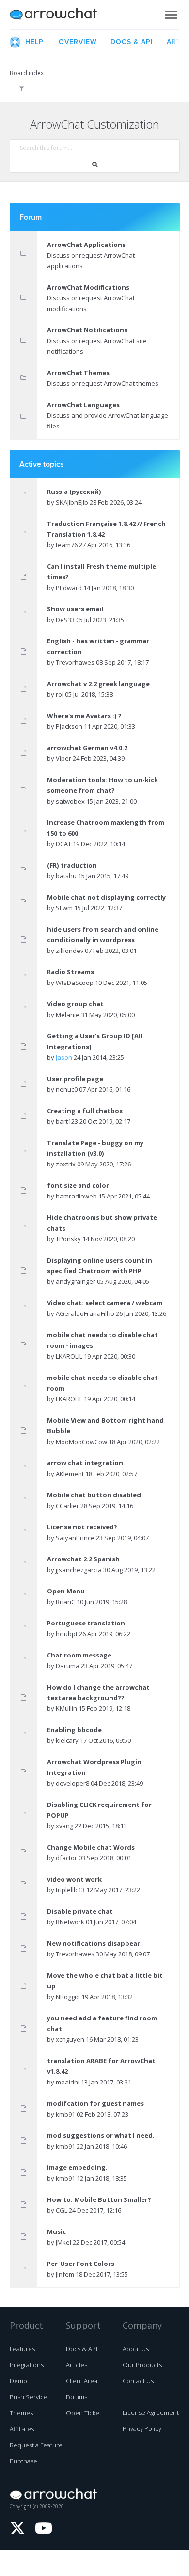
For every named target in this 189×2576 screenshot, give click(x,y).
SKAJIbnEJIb (72, 502)
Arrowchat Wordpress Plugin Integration (94, 1767)
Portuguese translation (86, 1623)
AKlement (70, 1474)
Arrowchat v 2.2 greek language (98, 684)
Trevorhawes (75, 662)
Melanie (68, 1015)
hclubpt (67, 1634)
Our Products (142, 2365)
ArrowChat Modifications (88, 287)
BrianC (65, 1602)
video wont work (74, 1879)
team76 (67, 545)
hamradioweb (76, 1196)
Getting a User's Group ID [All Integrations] (95, 1041)
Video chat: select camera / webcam (105, 1303)
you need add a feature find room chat (102, 2023)
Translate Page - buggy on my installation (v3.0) (95, 1148)
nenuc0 (67, 1089)
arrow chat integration (85, 1463)
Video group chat (75, 1004)
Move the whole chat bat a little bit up (105, 1981)
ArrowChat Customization (95, 124)
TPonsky (68, 1239)
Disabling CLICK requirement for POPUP (99, 1810)
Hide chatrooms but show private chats (102, 1223)
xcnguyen (70, 2039)
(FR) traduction (72, 865)
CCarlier (67, 1506)
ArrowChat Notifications (87, 330)
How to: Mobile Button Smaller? (99, 2199)
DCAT (63, 844)
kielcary (67, 1740)
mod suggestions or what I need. (101, 2135)
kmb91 (65, 2114)
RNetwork (70, 1922)
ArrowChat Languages (83, 405)
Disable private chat (80, 1911)
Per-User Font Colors (81, 2264)
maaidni (68, 2082)
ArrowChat (60, 15)
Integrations (27, 2365)
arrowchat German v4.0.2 (87, 748)
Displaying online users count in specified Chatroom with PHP (100, 1265)
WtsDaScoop (75, 983)
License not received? (82, 1527)
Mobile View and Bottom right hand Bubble (105, 1426)
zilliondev (70, 951)
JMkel (63, 2242)
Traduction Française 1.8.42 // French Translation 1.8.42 (106, 529)
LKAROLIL (69, 1356)
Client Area (82, 2381)
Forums (77, 2397)
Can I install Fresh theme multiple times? (102, 572)
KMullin (66, 1708)
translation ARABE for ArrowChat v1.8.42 (101, 2066)
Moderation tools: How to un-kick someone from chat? (102, 785)
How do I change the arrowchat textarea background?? (98, 1692)
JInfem (65, 2274)
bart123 (67, 1121)
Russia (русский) (74, 492)
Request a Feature (36, 2445)
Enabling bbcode (74, 1730)
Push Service (29, 2397)
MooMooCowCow (81, 1442)
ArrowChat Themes (78, 373)
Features (22, 2349)
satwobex (70, 801)
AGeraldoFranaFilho (85, 1313)
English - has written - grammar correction (98, 646)
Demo (18, 2381)
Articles (77, 2365)
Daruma (68, 1666)
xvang (64, 1826)
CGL (62, 2210)
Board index (27, 73)
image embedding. (77, 2167)
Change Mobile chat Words (91, 1847)
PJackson (69, 726)
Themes (21, 2413)
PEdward (69, 588)
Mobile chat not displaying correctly (106, 897)
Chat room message (79, 1655)
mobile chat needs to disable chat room (102, 1383)
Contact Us (138, 2381)
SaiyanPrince (75, 1538)
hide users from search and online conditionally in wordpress (103, 935)
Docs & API (82, 2349)
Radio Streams (71, 972)
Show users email (75, 609)
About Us (136, 2349)
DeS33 (65, 620)
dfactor (66, 1858)
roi (60, 694)
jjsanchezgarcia (79, 1570)
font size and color (78, 1185)
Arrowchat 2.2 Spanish (83, 1559)
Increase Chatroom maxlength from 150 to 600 (106, 828)
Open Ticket (84, 2413)
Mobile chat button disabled (94, 1495)
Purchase (24, 2461)
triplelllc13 (70, 1890)
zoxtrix (66, 1164)
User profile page (75, 1079)
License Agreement (151, 2412)
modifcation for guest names (95, 2103)
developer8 (72, 1783)
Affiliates (22, 2429)
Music (56, 2231)
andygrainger (76, 1281)
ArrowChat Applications (86, 245)
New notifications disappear (94, 1943)
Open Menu (66, 1591)
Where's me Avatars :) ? (84, 716)
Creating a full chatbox (85, 1111)
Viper (63, 758)
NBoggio (68, 1997)
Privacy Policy (142, 2428)
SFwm (64, 908)
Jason (64, 1057)
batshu (66, 876)
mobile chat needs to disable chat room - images (102, 1340)
